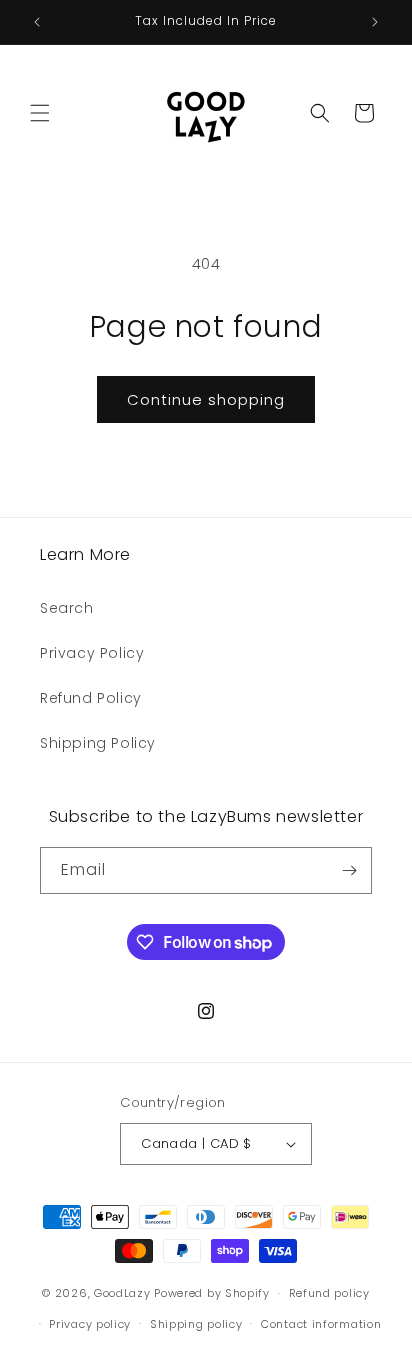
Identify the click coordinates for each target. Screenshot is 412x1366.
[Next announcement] (375, 22)
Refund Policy (91, 698)
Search (67, 608)
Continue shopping (206, 399)
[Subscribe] (349, 870)
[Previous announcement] (37, 22)
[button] (40, 113)
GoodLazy (122, 1293)
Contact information (321, 1324)
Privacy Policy (92, 653)
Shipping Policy (98, 743)
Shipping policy (196, 1324)
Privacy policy (90, 1324)
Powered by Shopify (212, 1293)
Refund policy (329, 1293)
